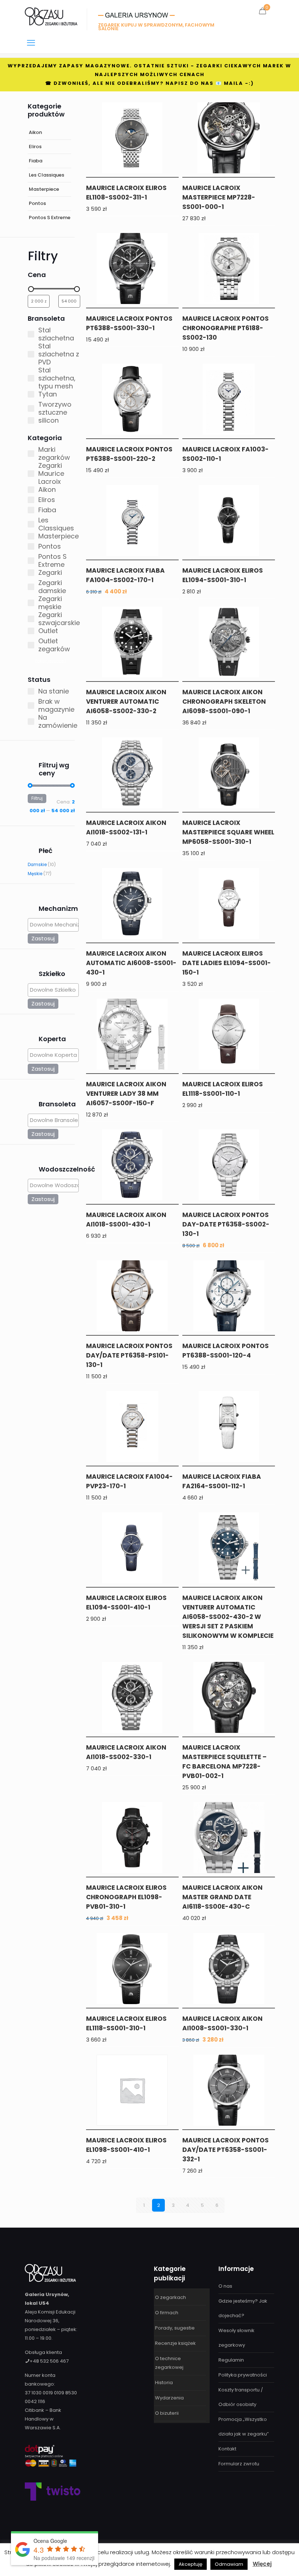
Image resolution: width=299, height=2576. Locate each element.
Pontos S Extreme (50, 218)
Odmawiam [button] (229, 2564)
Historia (164, 2383)
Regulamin (231, 2360)
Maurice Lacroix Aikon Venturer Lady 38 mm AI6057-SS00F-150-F (126, 1094)
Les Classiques (46, 175)
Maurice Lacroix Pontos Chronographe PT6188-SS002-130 (226, 328)
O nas (225, 2286)
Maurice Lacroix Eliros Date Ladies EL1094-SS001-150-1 (227, 963)
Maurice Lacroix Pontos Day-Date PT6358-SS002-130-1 (226, 1224)
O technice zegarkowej (169, 2363)
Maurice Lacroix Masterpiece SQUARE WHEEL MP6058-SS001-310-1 (228, 832)
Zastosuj (43, 938)
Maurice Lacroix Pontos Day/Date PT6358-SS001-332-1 (226, 2150)
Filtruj (37, 798)
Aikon (35, 132)
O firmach (167, 2313)
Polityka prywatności (243, 2375)
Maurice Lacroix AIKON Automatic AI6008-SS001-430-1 (131, 963)
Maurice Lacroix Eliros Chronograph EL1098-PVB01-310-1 (126, 1897)
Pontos (37, 203)
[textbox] (55, 924)
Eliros (35, 147)
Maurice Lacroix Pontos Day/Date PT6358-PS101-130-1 (129, 1355)
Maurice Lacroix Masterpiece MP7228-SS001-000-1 (219, 197)
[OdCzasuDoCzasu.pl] (51, 16)
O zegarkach (170, 2297)
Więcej (262, 2564)
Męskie (35, 874)
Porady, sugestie (175, 2328)
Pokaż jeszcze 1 (51, 661)
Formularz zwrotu (239, 2464)
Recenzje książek (175, 2343)
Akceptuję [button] (191, 2564)
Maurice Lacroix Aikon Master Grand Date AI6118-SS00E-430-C (222, 1897)
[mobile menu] (31, 43)
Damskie (37, 865)
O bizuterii (167, 2413)
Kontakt (227, 2449)
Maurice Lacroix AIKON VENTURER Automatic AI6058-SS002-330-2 (126, 702)
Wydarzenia (169, 2398)
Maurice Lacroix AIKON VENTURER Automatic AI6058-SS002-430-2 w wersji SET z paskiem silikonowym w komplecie (228, 1617)
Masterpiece (44, 189)
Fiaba (36, 161)
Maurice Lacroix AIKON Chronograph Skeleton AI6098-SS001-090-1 (224, 702)
